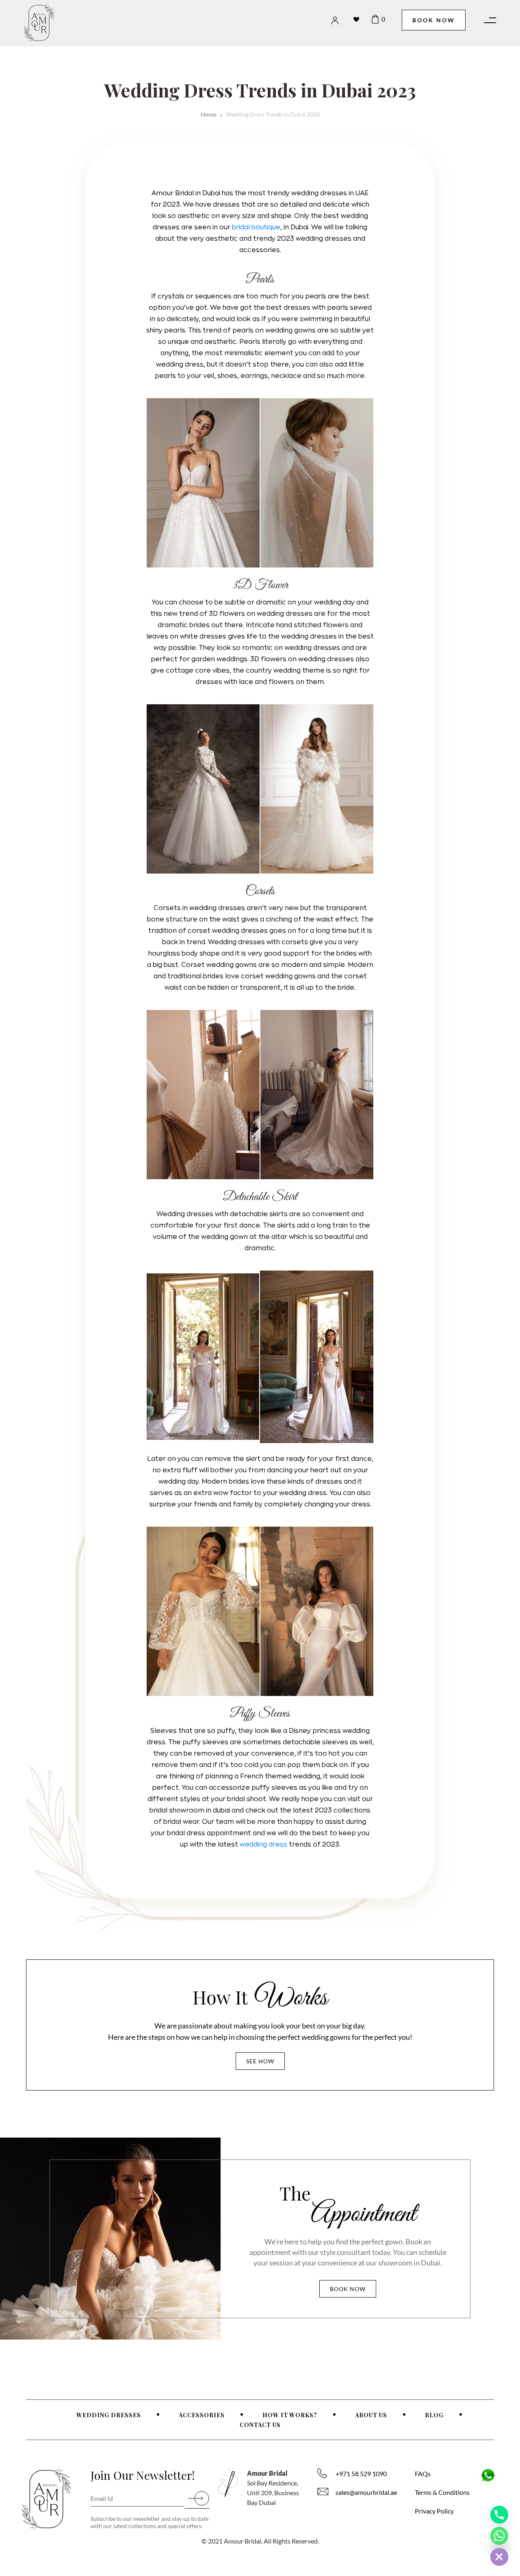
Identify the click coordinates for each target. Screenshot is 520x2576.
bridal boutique (256, 227)
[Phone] (499, 2515)
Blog (434, 2415)
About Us (371, 2415)
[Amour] (58, 23)
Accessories (202, 2415)
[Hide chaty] (499, 2557)
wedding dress (263, 1845)
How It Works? (290, 2415)
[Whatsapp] (499, 2536)
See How (260, 2061)
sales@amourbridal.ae (366, 2492)
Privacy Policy (434, 2511)
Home (208, 114)
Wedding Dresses (109, 2415)
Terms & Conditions (442, 2492)
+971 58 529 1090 (361, 2474)
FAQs (423, 2474)
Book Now (434, 20)
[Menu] (486, 20)
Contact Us (260, 2425)
